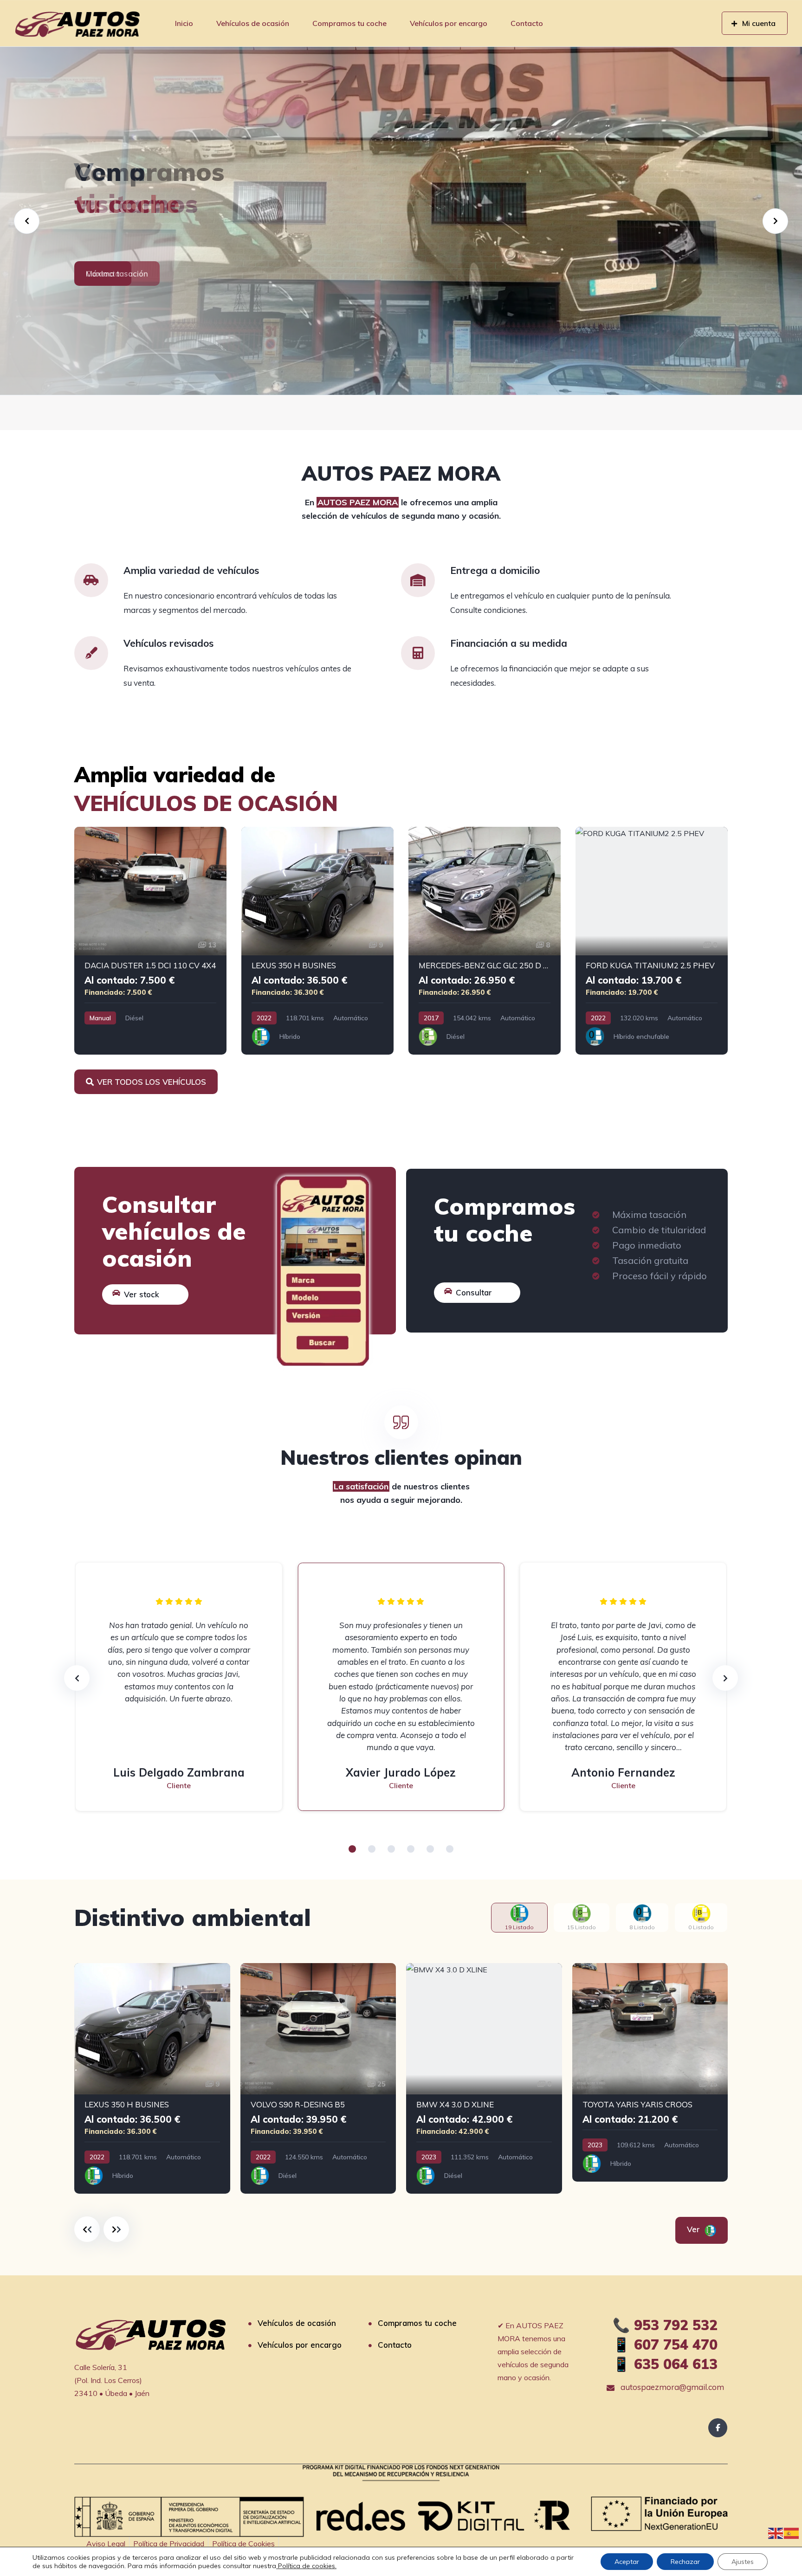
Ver (695, 2229)
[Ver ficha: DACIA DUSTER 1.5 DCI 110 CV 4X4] (150, 941)
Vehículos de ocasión (253, 23)
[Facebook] (718, 2428)
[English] (776, 2532)
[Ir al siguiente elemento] (116, 2229)
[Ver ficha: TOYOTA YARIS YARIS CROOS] (650, 2073)
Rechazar (685, 2562)
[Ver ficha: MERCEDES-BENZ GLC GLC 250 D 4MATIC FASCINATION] (485, 941)
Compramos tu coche (349, 23)
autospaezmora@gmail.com (671, 2387)
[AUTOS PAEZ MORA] (78, 23)
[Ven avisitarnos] (401, 221)
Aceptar (627, 2562)
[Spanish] (792, 2532)
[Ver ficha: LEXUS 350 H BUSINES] (317, 941)
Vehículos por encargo (449, 23)
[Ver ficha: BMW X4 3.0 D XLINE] (484, 2079)
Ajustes (743, 2562)
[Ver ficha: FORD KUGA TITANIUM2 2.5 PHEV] (652, 941)
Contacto (527, 23)
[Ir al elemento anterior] (87, 2229)
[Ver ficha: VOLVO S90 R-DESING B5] (318, 2079)
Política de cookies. (306, 2566)
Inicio (184, 23)
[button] (352, 1849)
